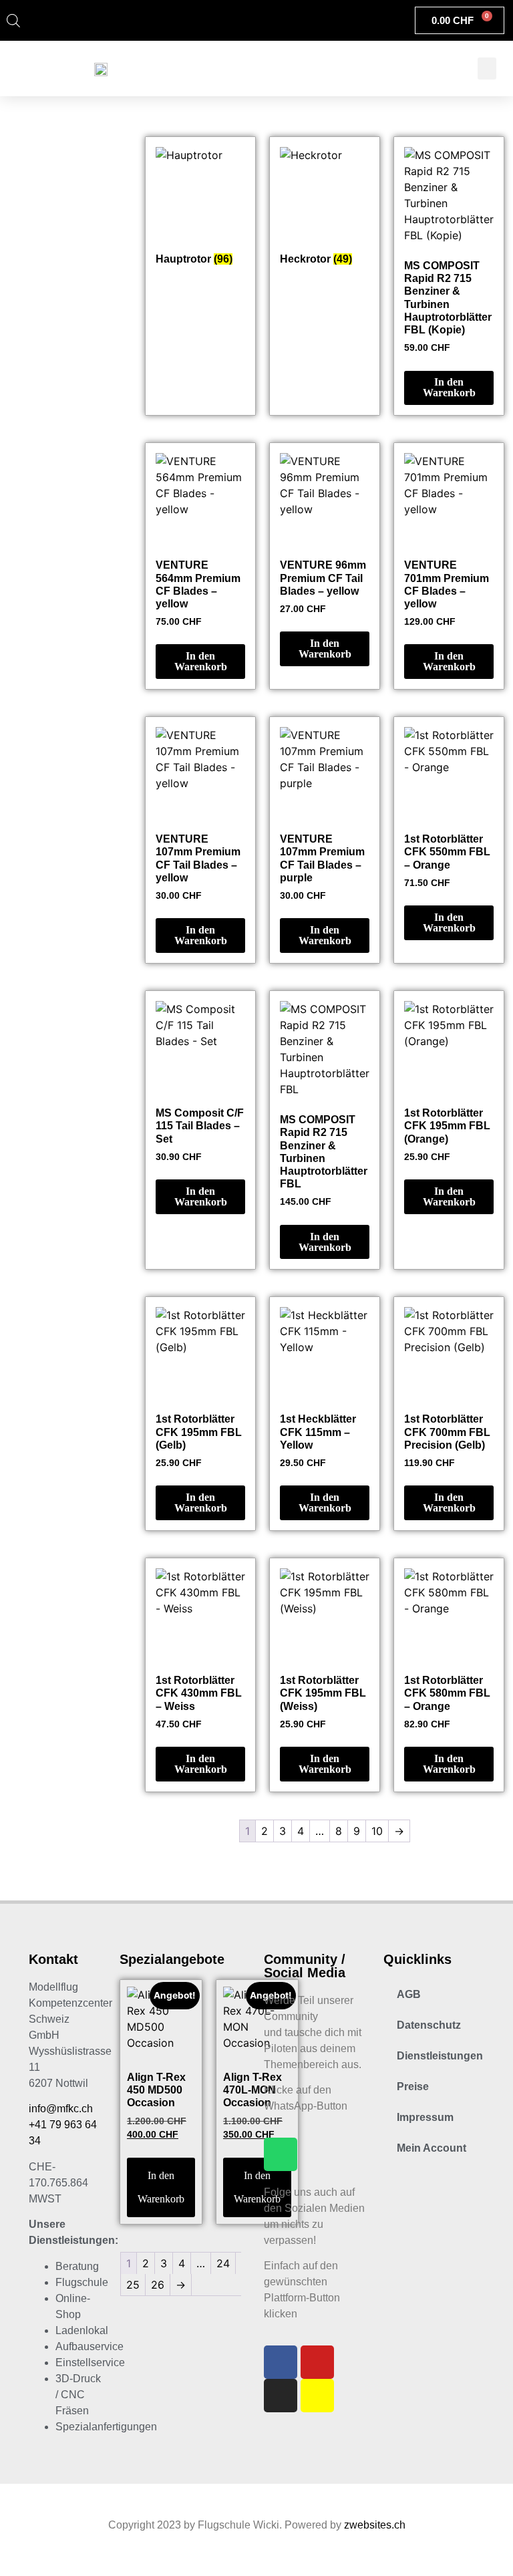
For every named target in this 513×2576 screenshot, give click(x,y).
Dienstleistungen (440, 2056)
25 (133, 2285)
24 (223, 2263)
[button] (487, 68)
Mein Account (432, 2148)
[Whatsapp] (281, 2154)
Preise (413, 2087)
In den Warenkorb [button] (449, 387)
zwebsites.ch (375, 2525)
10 (377, 1831)
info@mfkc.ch (61, 2109)
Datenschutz (429, 2025)
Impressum (425, 2117)
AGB (409, 1994)
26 (158, 2285)
